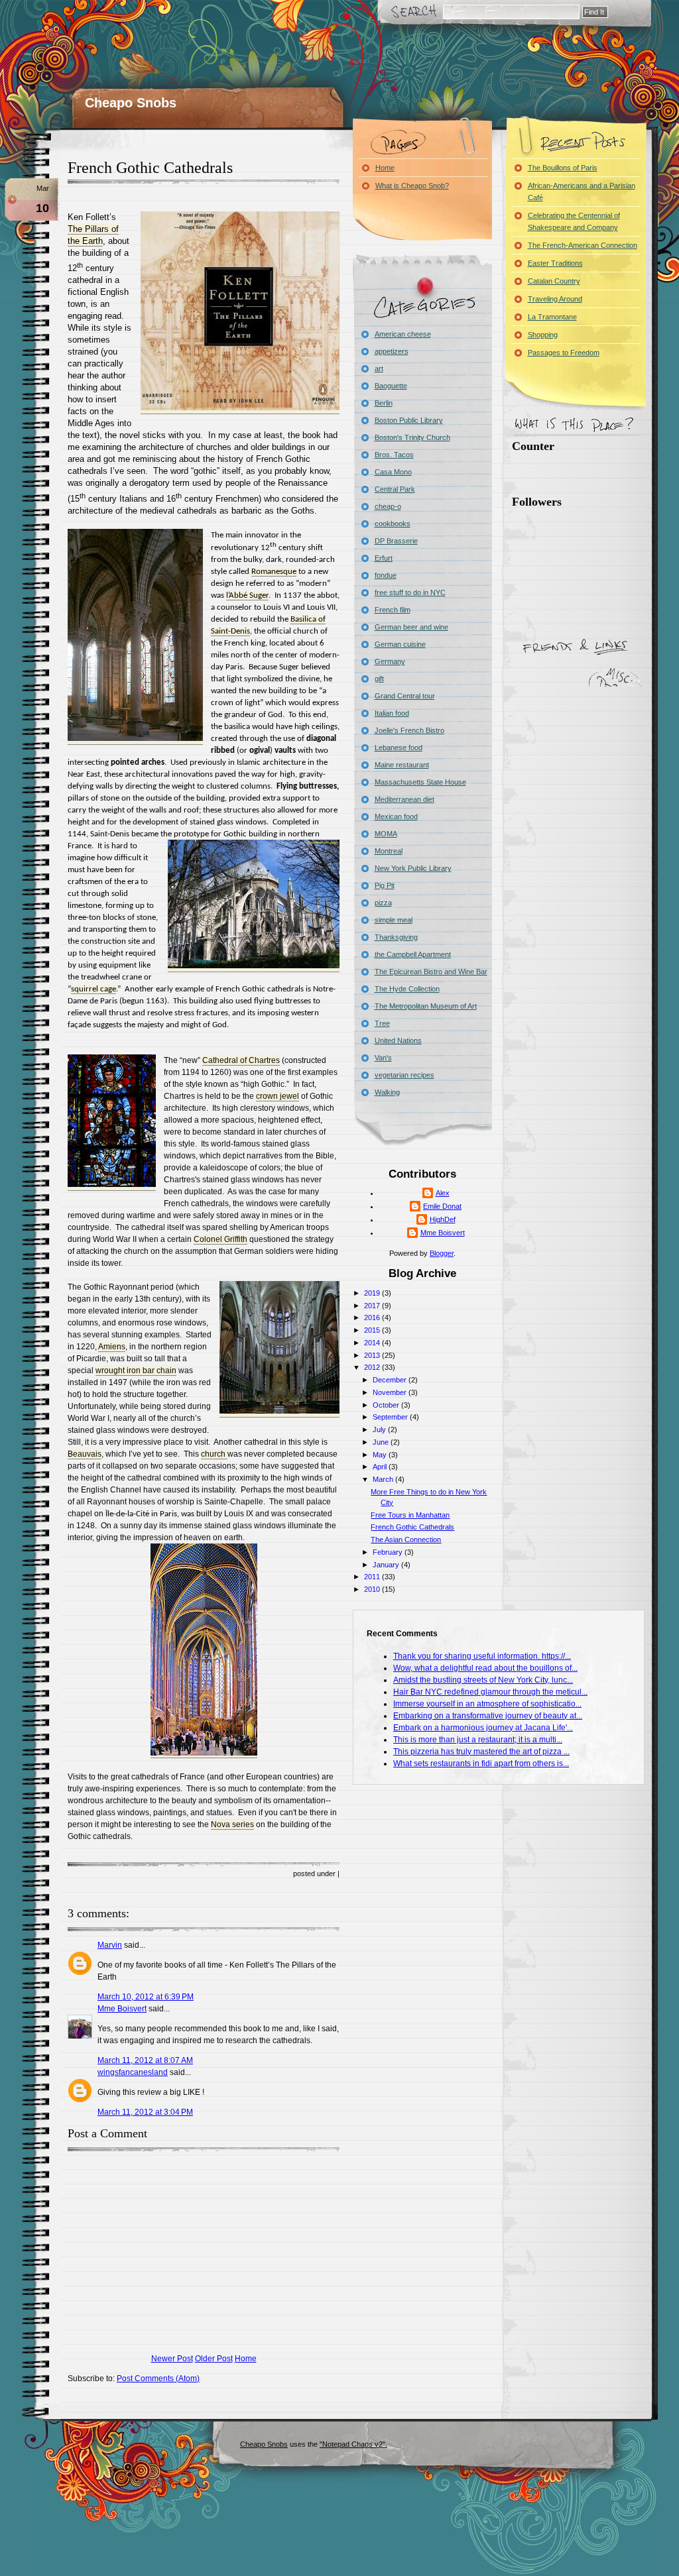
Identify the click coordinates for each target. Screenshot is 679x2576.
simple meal (394, 920)
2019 (373, 1293)
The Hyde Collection (407, 989)
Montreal (389, 851)
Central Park (395, 489)
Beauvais (85, 1454)
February (389, 1552)
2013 (373, 1355)
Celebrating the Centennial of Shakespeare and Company (574, 221)
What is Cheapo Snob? (412, 186)
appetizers (392, 351)
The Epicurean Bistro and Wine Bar (431, 972)
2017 (373, 1306)
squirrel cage (93, 989)
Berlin (384, 403)
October (387, 1405)
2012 (373, 1367)
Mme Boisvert (122, 2009)
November (391, 1392)
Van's (383, 1058)
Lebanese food (399, 748)
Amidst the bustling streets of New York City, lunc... (483, 1680)
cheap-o (388, 506)
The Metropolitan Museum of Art (426, 1006)
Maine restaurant (402, 765)
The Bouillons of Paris (563, 168)
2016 (373, 1317)
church (214, 1454)
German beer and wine (411, 627)
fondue (386, 575)
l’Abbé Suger (247, 595)
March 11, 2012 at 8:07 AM (145, 2060)
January (387, 1565)
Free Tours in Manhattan (410, 1515)
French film (393, 610)
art (379, 368)
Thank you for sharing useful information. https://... (482, 1656)
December (391, 1380)
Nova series (232, 1824)
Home (246, 2359)
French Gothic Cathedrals (150, 168)
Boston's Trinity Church (412, 437)
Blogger (442, 1253)
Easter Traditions (555, 263)
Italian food (392, 713)
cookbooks (393, 524)
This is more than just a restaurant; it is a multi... (478, 1740)
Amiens (112, 1347)
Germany (390, 661)
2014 (373, 1343)
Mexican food (396, 816)
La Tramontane (552, 317)
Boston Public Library (409, 420)
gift (379, 679)
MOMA (386, 834)
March (384, 1479)
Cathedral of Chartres (241, 1060)
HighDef (443, 1219)
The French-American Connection (583, 245)
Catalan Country (554, 281)
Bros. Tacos (394, 455)
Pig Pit (385, 885)
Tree (382, 1023)
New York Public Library (413, 868)
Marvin (110, 1945)
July (380, 1429)
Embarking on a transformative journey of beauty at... (488, 1716)
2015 (373, 1330)
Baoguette (391, 386)
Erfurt (384, 558)
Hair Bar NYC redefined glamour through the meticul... (490, 1692)
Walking (387, 1092)
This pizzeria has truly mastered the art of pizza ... (481, 1752)
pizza (383, 903)
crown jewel (278, 1096)
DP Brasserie (396, 541)
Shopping (543, 335)
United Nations (398, 1040)
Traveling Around (555, 299)
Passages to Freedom (564, 353)
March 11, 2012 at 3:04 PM (145, 2112)
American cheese (403, 334)
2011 (373, 1577)
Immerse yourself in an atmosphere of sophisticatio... (487, 1704)
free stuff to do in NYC (410, 592)
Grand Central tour (405, 696)
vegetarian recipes (404, 1075)
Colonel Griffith (220, 1239)
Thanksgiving (396, 937)
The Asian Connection (406, 1540)
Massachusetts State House (420, 782)
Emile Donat (442, 1206)
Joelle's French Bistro (409, 730)
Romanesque (274, 572)
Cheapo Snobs (131, 103)
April (381, 1467)
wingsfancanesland (133, 2072)
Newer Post (172, 2359)
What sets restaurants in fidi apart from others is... (481, 1764)
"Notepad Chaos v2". (353, 2444)
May (381, 1455)
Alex (443, 1193)
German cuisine (400, 644)
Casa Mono (393, 472)
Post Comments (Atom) (158, 2379)
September (391, 1417)
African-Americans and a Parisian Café (582, 192)
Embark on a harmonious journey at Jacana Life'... (483, 1728)
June (382, 1442)
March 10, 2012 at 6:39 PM (146, 1997)
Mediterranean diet (404, 799)
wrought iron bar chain (136, 1371)
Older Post (214, 2359)
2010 (373, 1589)
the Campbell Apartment (413, 954)
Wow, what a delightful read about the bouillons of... (485, 1668)
